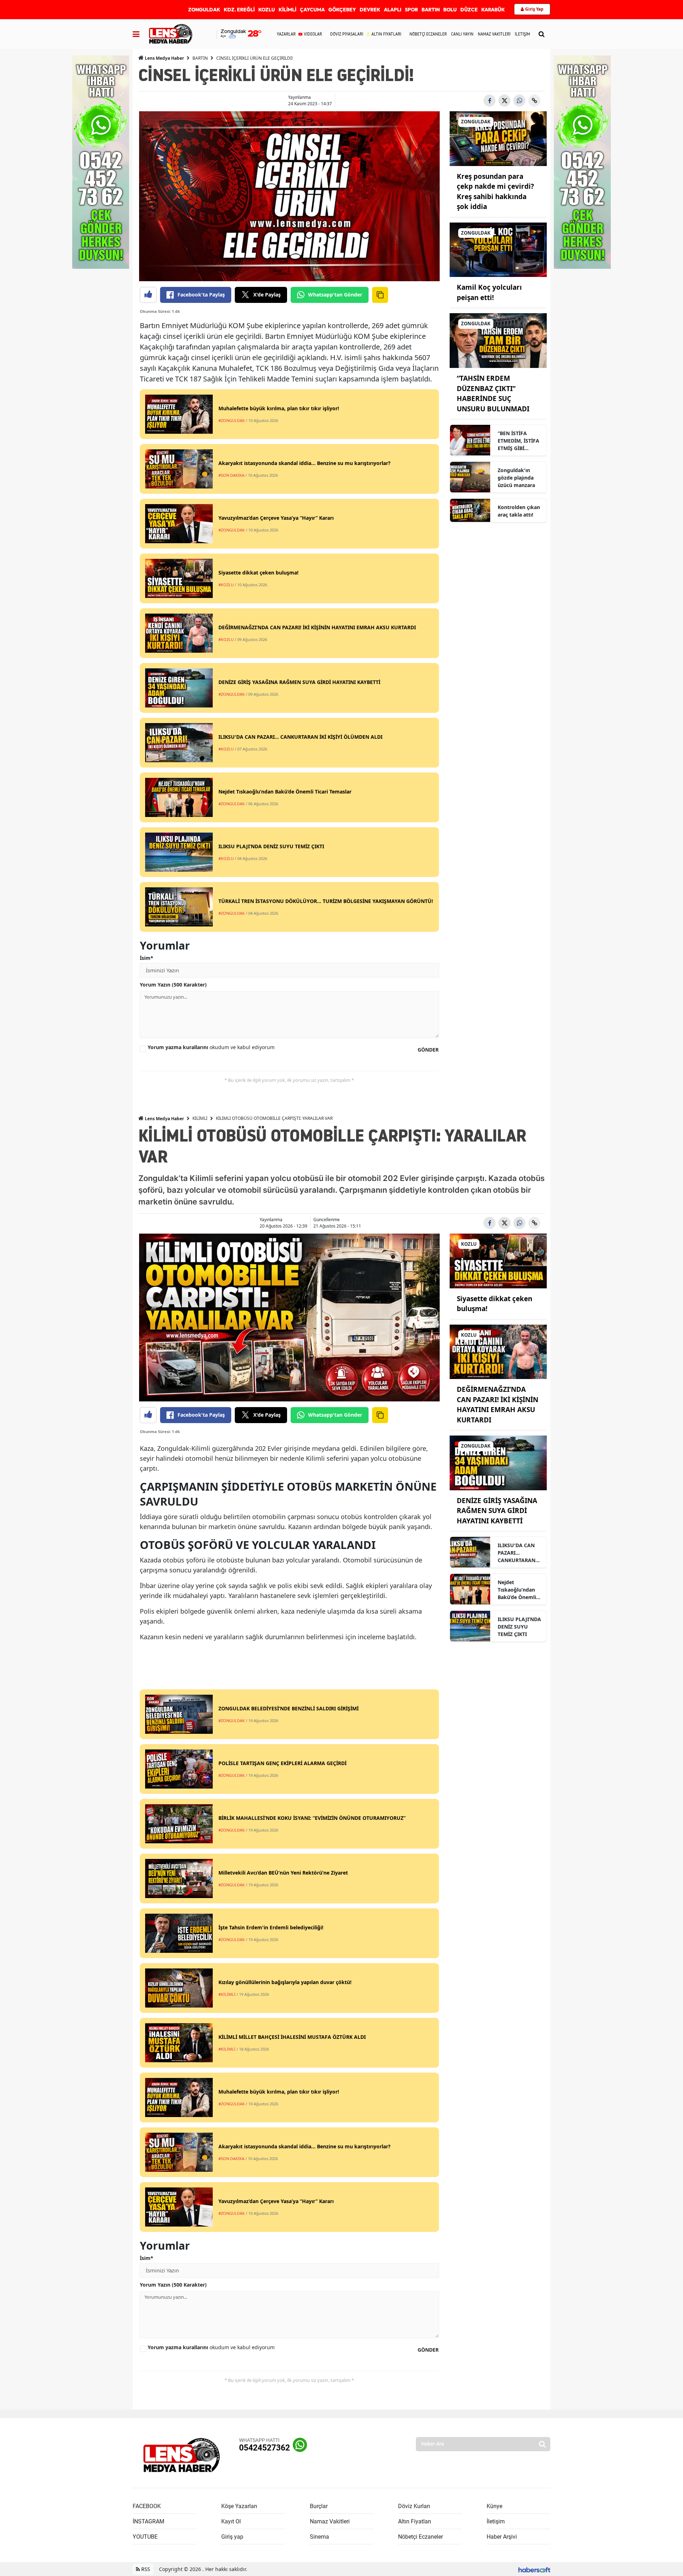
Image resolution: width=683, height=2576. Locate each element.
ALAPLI (393, 10)
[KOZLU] (498, 1260)
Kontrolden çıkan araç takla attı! (519, 511)
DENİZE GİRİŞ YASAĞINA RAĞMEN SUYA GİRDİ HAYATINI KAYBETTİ (497, 1511)
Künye (494, 2506)
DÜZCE (469, 10)
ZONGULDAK (204, 10)
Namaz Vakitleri (330, 2521)
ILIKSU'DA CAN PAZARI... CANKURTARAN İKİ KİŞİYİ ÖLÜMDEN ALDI (517, 1553)
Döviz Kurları (414, 2506)
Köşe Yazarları (239, 2506)
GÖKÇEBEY (342, 10)
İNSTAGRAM (149, 2521)
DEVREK (370, 10)
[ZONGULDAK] (498, 138)
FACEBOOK (147, 2506)
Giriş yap (232, 2537)
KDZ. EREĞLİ (239, 10)
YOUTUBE (145, 2537)
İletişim (496, 2521)
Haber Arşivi (502, 2537)
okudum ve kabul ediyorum (211, 1047)
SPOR (411, 10)
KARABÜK (493, 10)
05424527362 (264, 2448)
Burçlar (319, 2506)
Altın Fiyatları (415, 2521)
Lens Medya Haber (164, 58)
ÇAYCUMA (312, 10)
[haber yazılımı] (534, 2569)
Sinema (319, 2537)
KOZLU (267, 10)
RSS (145, 2569)
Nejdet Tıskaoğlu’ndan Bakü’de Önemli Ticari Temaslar (517, 1590)
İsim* (147, 958)
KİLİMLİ (287, 10)
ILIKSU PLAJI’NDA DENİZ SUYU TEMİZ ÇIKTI (519, 1627)
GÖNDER (428, 1050)
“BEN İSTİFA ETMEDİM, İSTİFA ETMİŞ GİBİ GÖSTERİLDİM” (518, 441)
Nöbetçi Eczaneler (420, 2537)
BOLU (450, 10)
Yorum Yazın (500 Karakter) (173, 985)
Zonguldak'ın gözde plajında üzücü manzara (516, 478)
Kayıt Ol (231, 2521)
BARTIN (431, 10)
